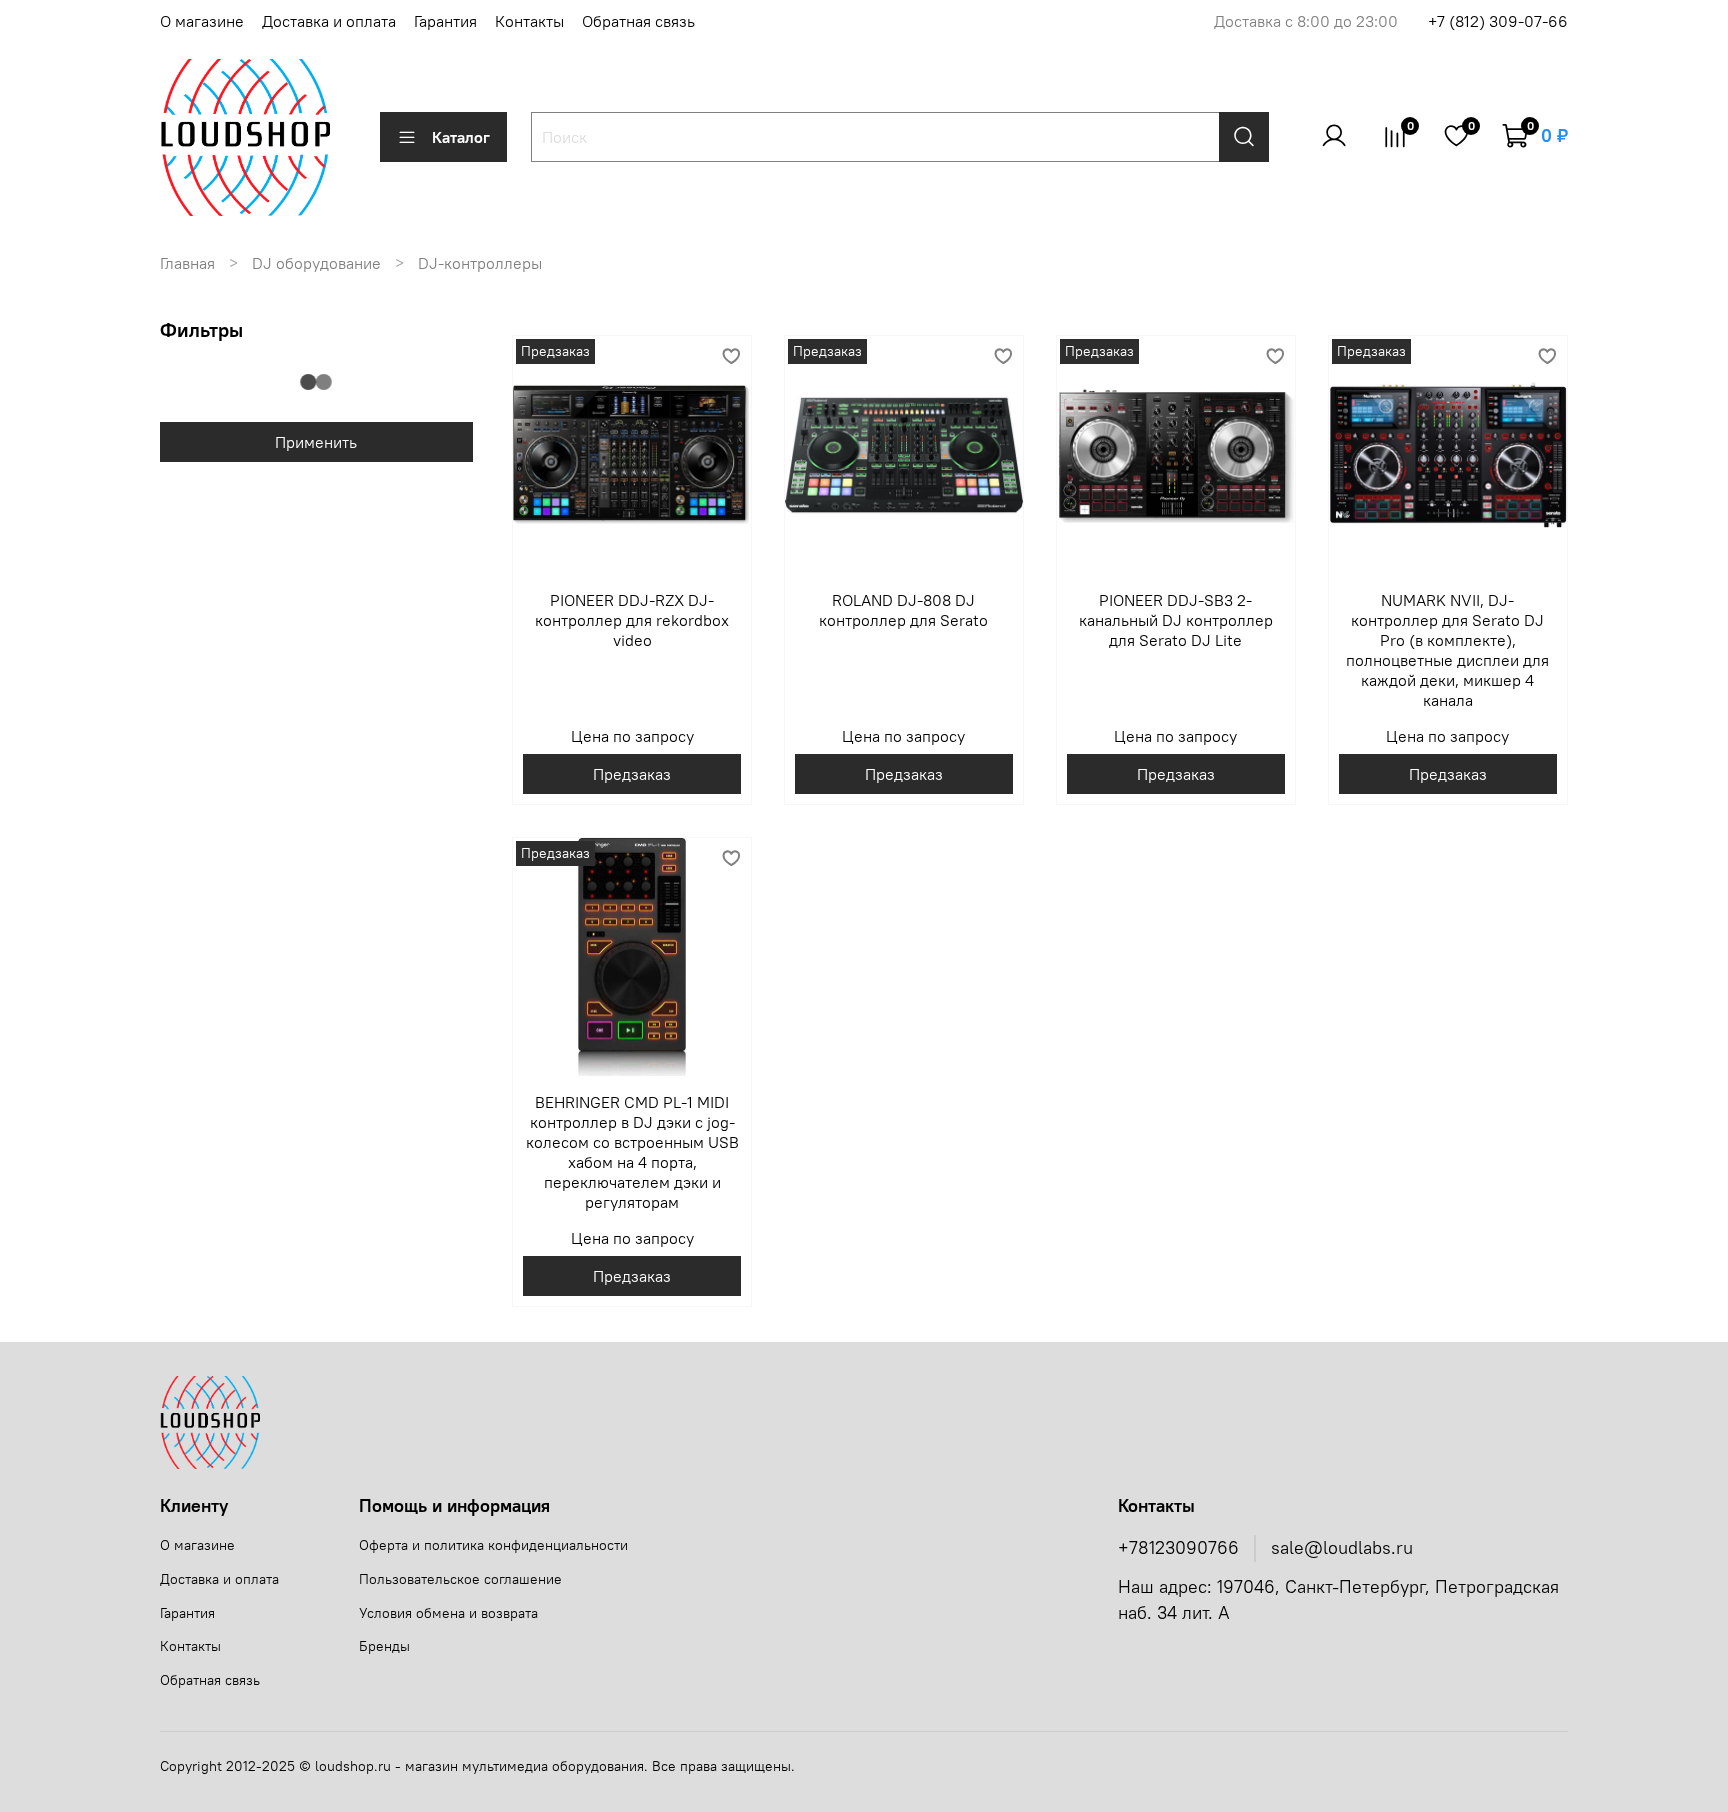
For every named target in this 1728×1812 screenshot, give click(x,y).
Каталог (461, 137)
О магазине (202, 21)
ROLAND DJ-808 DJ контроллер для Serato (903, 610)
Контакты (529, 21)
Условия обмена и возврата (448, 1613)
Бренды (384, 1646)
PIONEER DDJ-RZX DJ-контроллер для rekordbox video (632, 620)
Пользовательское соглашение (460, 1579)
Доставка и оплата (329, 21)
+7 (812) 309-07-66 (1498, 21)
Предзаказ (632, 774)
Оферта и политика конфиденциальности (493, 1545)
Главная (187, 263)
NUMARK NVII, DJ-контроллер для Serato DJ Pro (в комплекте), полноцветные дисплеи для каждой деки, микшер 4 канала (1447, 650)
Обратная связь (638, 21)
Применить (316, 442)
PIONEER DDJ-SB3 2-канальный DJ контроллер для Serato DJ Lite (1176, 620)
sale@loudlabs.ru (1342, 1548)
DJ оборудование (316, 263)
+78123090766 (1178, 1548)
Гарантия (445, 21)
